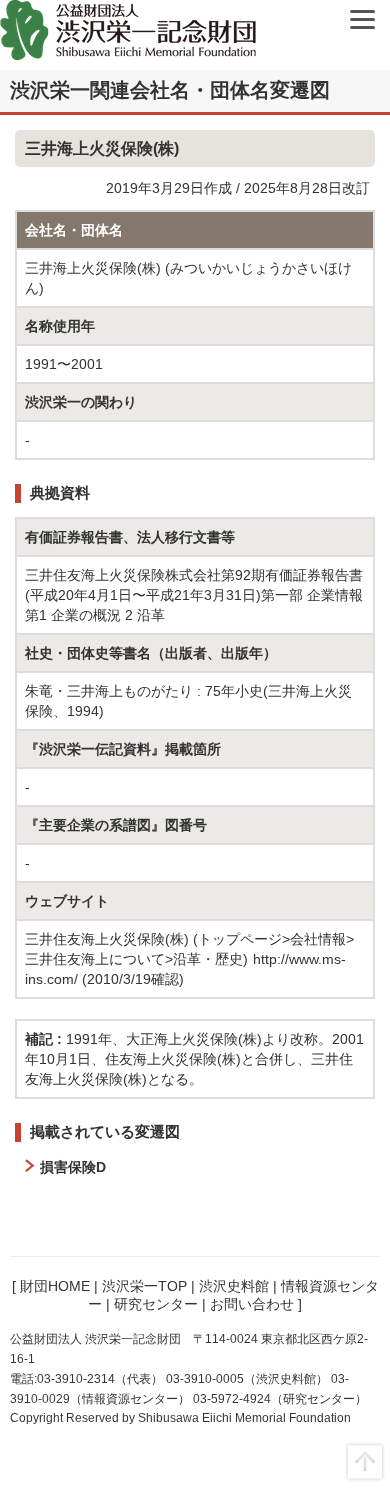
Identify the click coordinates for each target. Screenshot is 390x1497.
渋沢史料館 (234, 1286)
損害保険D (73, 1167)
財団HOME (55, 1286)
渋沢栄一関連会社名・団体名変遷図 (170, 90)
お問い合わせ (252, 1304)
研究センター (156, 1304)
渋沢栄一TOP (144, 1286)
